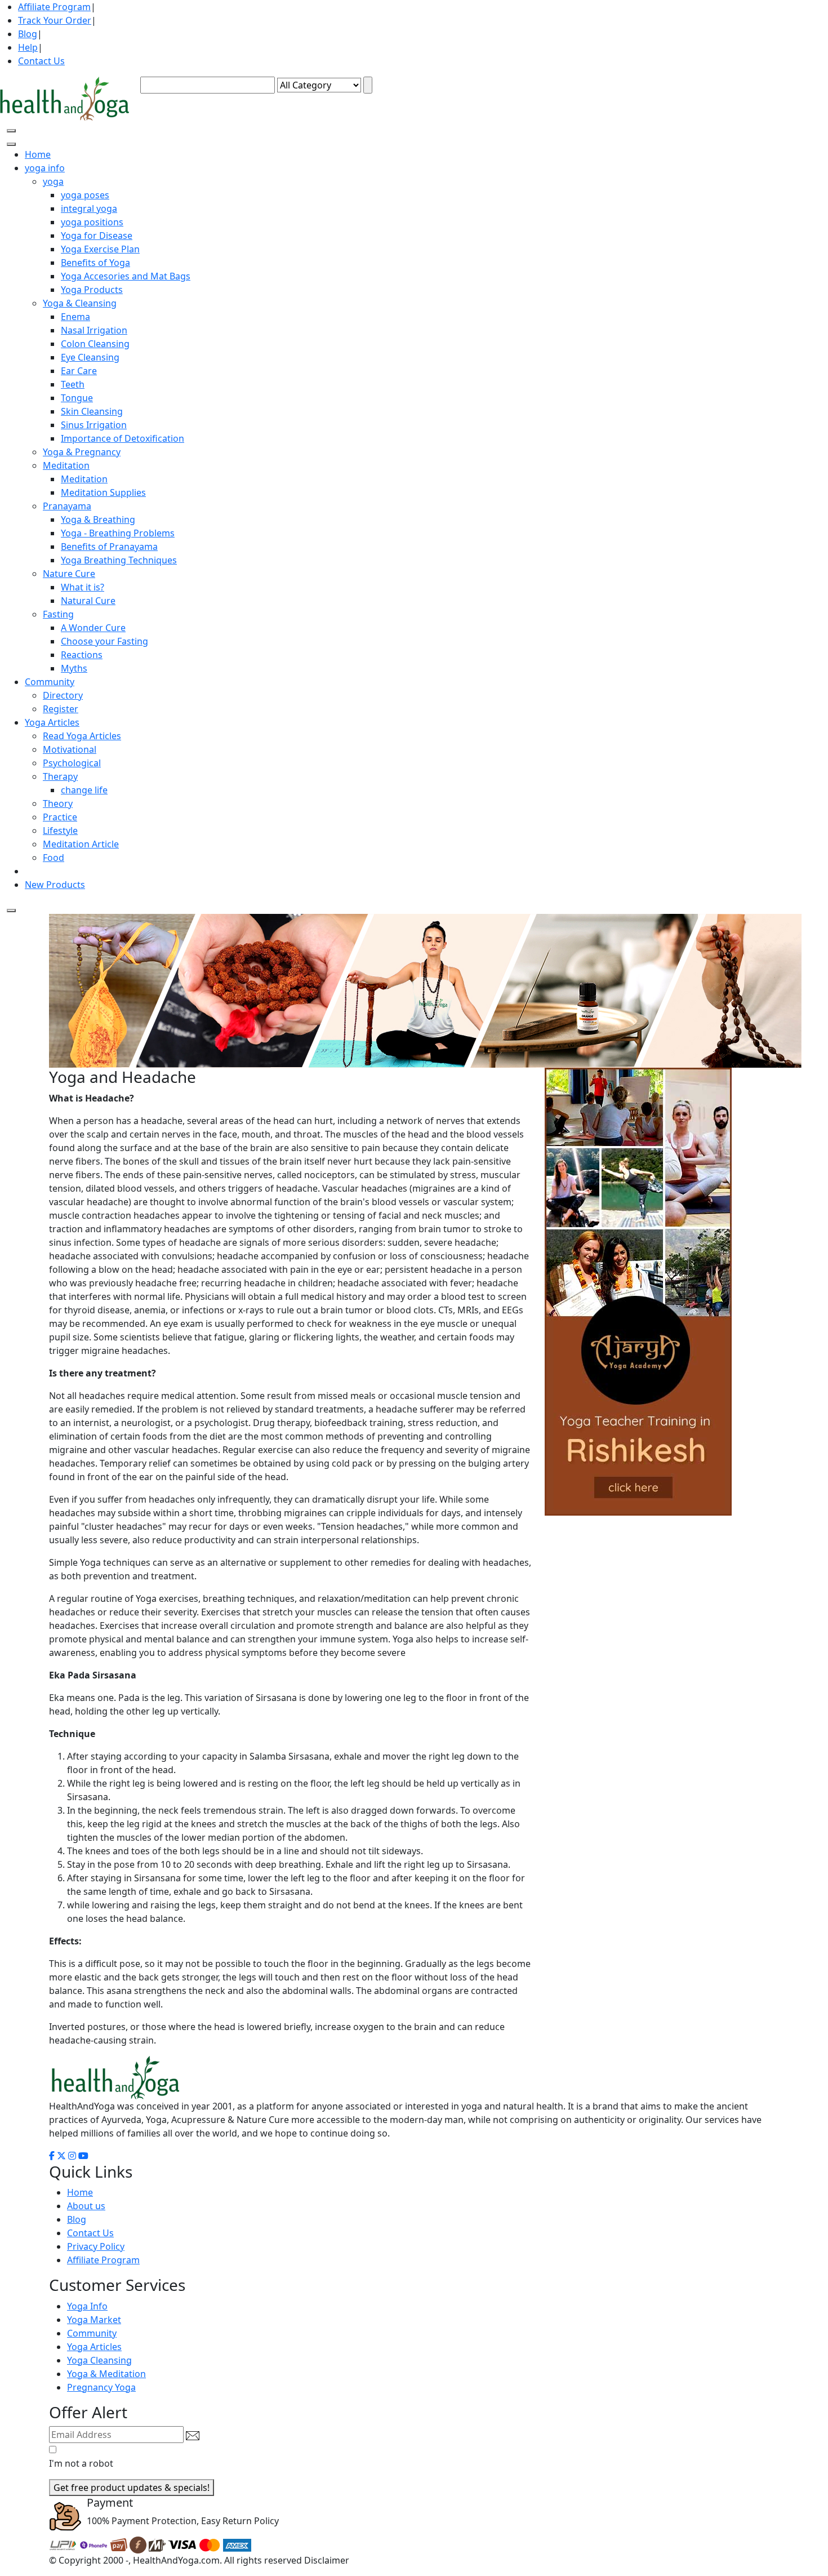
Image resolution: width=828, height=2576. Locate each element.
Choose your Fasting (104, 641)
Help (28, 47)
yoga (53, 181)
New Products (55, 885)
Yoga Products (92, 290)
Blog (28, 34)
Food (54, 858)
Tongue (77, 398)
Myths (74, 668)
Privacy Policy (96, 2246)
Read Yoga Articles (82, 736)
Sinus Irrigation (94, 425)
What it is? (83, 587)
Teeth (73, 384)
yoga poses (85, 195)
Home (38, 154)
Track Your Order (55, 20)
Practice (60, 817)
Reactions (82, 655)
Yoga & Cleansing (80, 303)
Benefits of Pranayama (109, 547)
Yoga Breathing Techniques (119, 560)
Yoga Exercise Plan (100, 249)
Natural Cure (88, 601)
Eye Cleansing (90, 357)
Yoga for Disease (97, 236)
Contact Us (41, 61)
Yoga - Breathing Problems (118, 533)
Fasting (58, 614)
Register (61, 709)
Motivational (70, 749)
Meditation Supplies (103, 492)
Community (92, 2333)
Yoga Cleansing (99, 2360)
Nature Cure (69, 574)
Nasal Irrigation (94, 330)
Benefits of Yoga (95, 263)
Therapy (60, 776)
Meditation (66, 465)
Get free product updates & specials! (132, 2488)
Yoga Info (87, 2306)
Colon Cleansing (95, 344)
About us (86, 2206)
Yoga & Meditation (106, 2374)
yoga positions (92, 222)
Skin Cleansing (92, 411)
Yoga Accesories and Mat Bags (126, 276)
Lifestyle (60, 830)
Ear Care (79, 371)
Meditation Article (81, 844)
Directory (63, 695)
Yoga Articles (94, 2347)
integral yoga (89, 208)
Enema (75, 317)
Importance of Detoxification (123, 438)
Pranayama (67, 506)
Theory (58, 803)
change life (84, 790)
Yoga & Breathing (98, 519)
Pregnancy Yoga (101, 2387)
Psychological (72, 763)
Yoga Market (94, 2320)
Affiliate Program (54, 7)
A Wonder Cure (93, 628)
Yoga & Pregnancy (82, 452)
